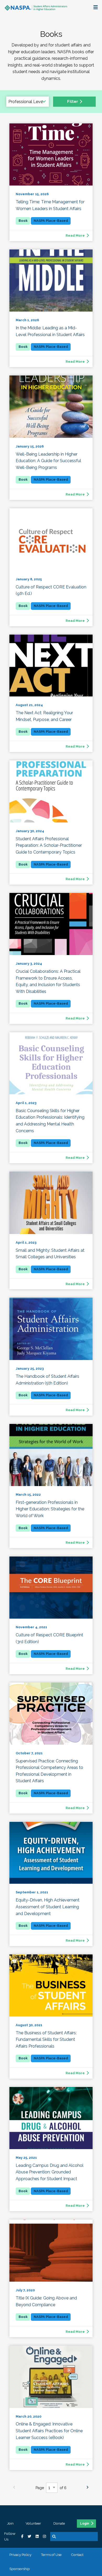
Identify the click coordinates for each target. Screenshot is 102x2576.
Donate (59, 2523)
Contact (77, 2555)
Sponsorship (20, 2569)
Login (85, 2524)
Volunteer (33, 2523)
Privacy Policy (20, 2555)
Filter (73, 101)
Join (10, 2523)
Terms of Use (51, 2555)
